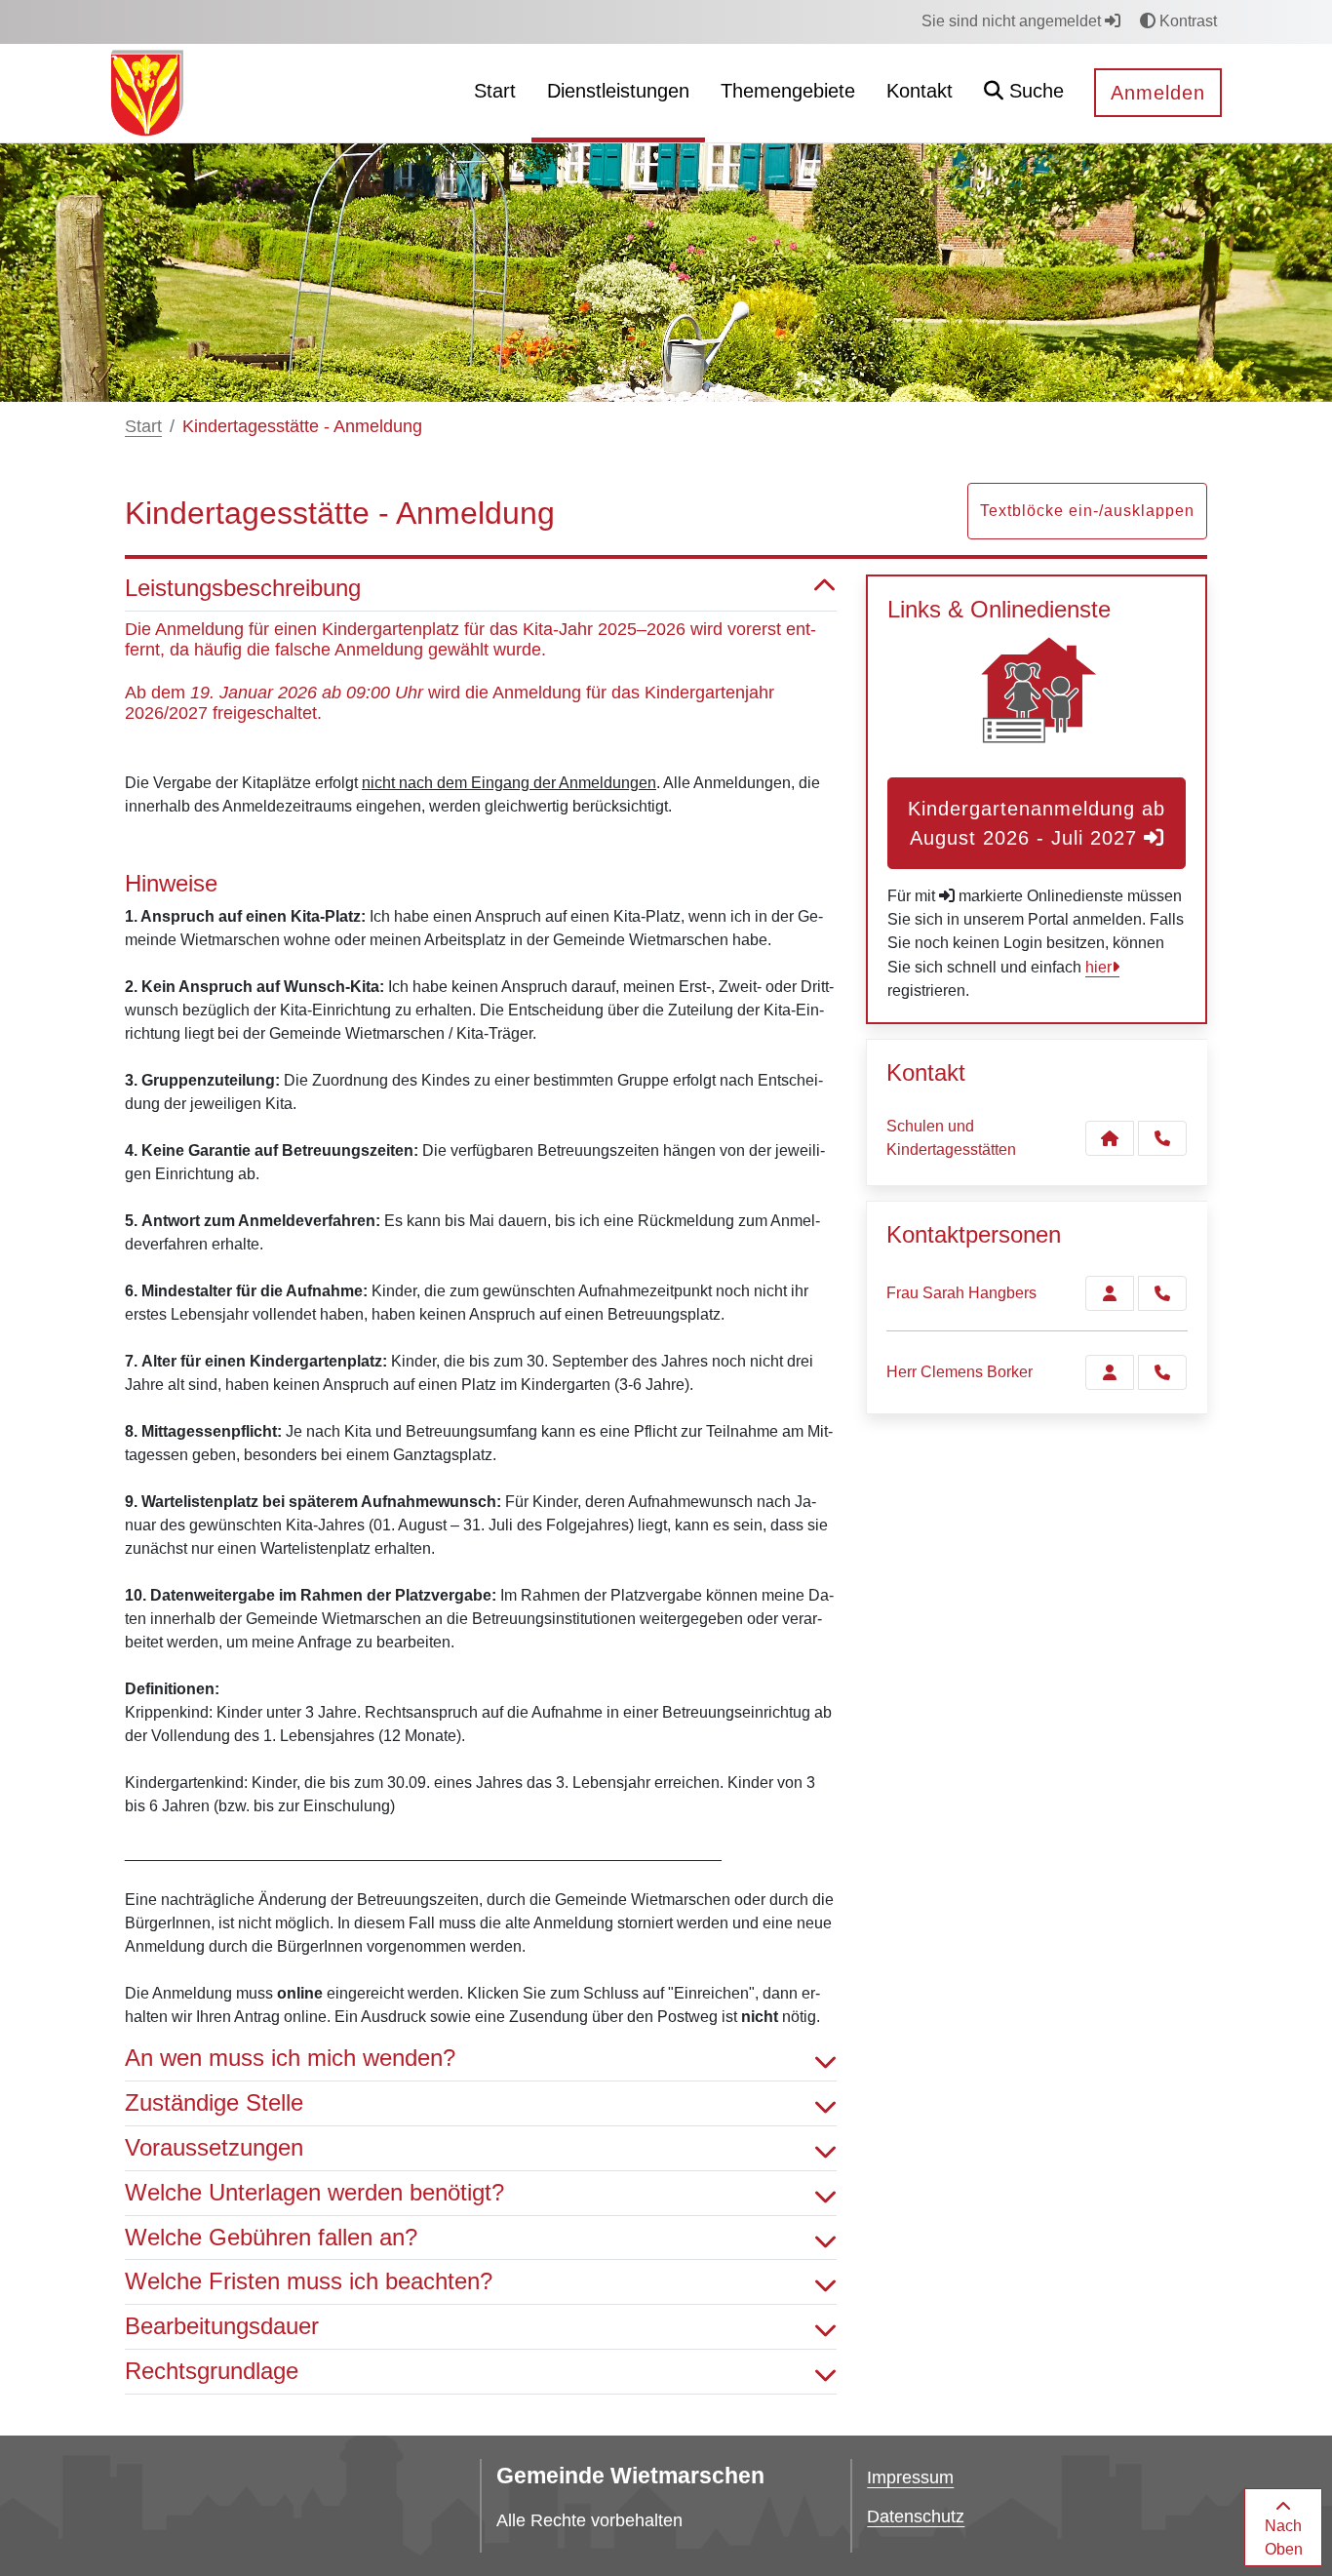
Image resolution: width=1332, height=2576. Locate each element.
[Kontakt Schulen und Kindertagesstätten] (1110, 1138)
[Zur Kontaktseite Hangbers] (1110, 1293)
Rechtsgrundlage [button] (212, 2371)
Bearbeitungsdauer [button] (222, 2326)
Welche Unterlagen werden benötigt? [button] (314, 2192)
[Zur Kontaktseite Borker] (1110, 1372)
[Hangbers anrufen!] (1162, 1293)
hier (1098, 967)
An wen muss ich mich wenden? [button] (290, 2058)
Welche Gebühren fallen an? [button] (271, 2237)
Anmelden (1158, 93)
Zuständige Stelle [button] (214, 2102)
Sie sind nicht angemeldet (1013, 21)
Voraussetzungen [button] (214, 2147)
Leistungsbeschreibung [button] (243, 588)
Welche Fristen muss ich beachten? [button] (309, 2281)
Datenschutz (916, 2517)
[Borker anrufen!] (1162, 1372)
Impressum (910, 2477)
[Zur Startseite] (147, 92)
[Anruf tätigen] (1162, 1138)
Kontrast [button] (1186, 21)
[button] (1024, 93)
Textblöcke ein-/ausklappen (1087, 511)
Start (143, 426)
